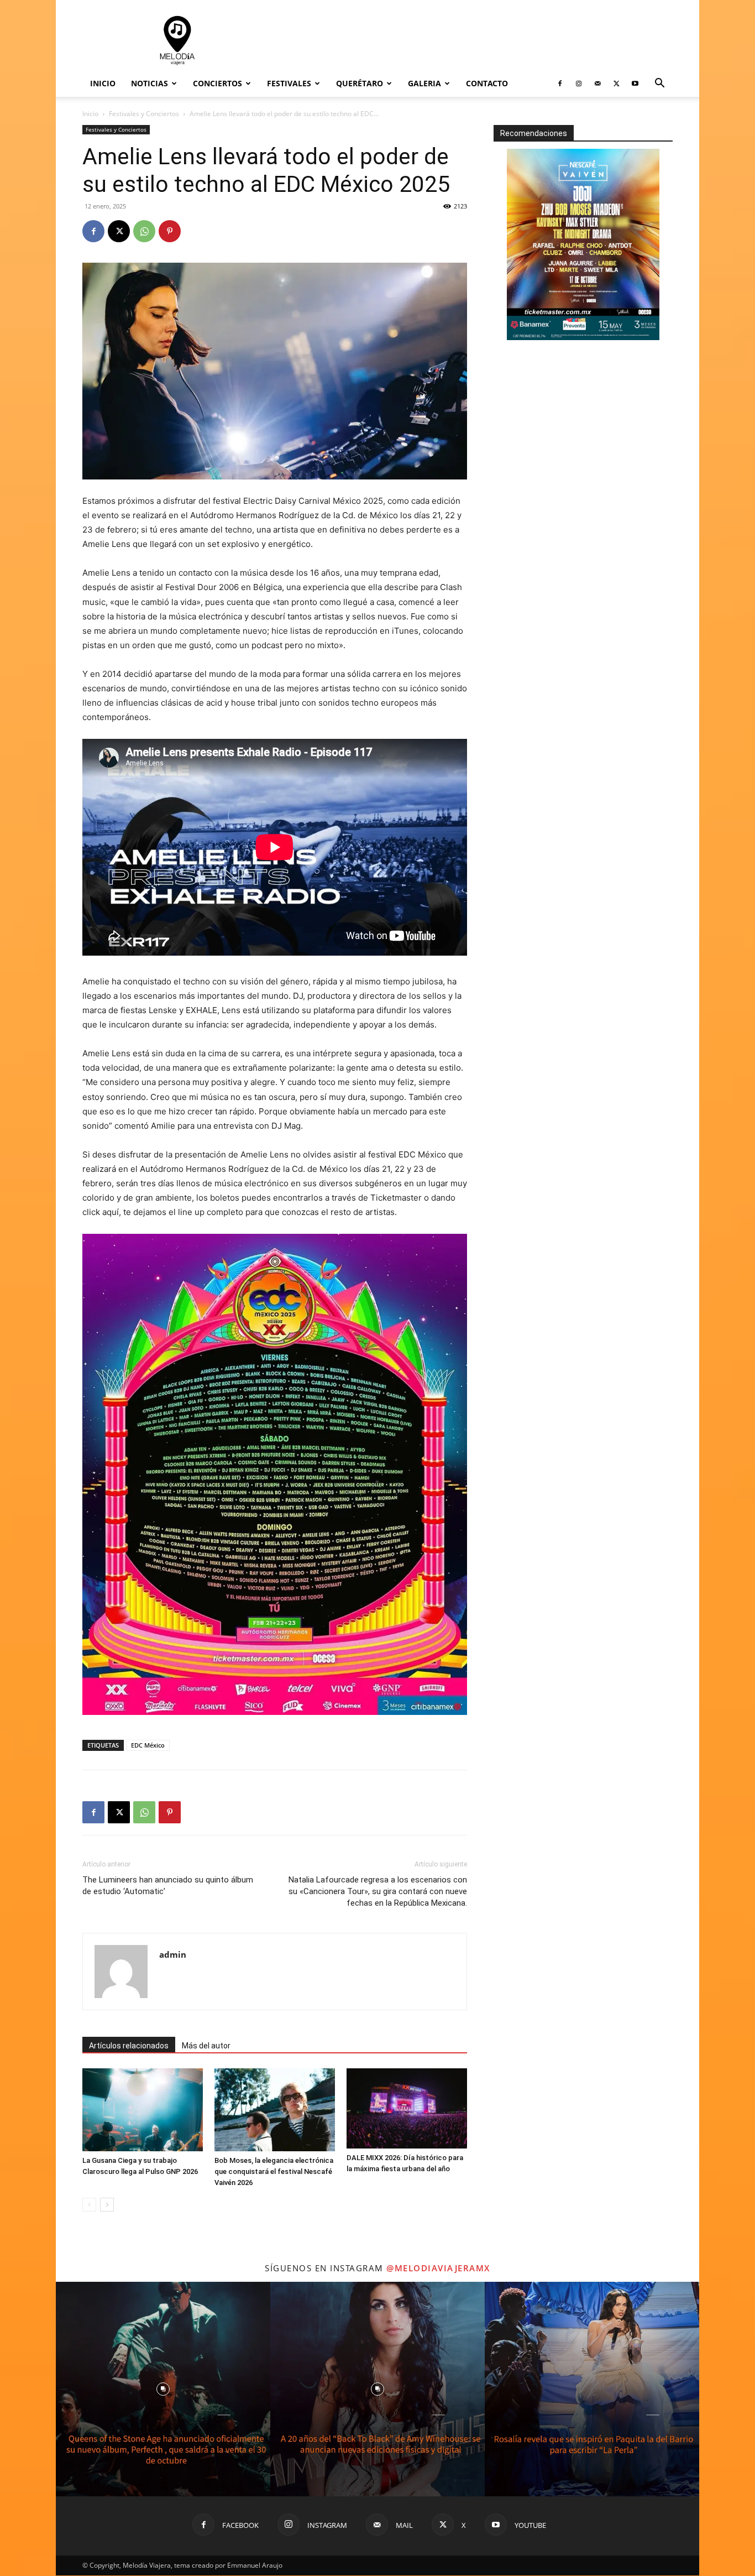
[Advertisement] (471, 40)
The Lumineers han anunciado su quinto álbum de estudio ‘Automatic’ (168, 1886)
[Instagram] (579, 84)
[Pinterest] (170, 231)
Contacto (487, 83)
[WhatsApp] (144, 231)
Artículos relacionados (129, 2046)
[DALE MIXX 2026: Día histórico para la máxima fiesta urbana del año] (407, 2108)
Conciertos (217, 83)
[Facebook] (560, 84)
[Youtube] (635, 84)
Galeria (424, 83)
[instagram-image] (163, 2389)
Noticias (150, 83)
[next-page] (107, 2205)
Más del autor (206, 2046)
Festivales (289, 83)
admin (173, 1954)
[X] (616, 84)
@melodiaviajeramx (438, 2268)
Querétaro (360, 83)
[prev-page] (89, 2205)
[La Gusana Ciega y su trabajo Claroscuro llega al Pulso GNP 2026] (143, 2110)
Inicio (103, 83)
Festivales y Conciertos (144, 114)
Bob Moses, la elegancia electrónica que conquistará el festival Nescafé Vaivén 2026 (274, 2171)
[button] (659, 84)
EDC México (148, 1745)
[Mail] (597, 84)
